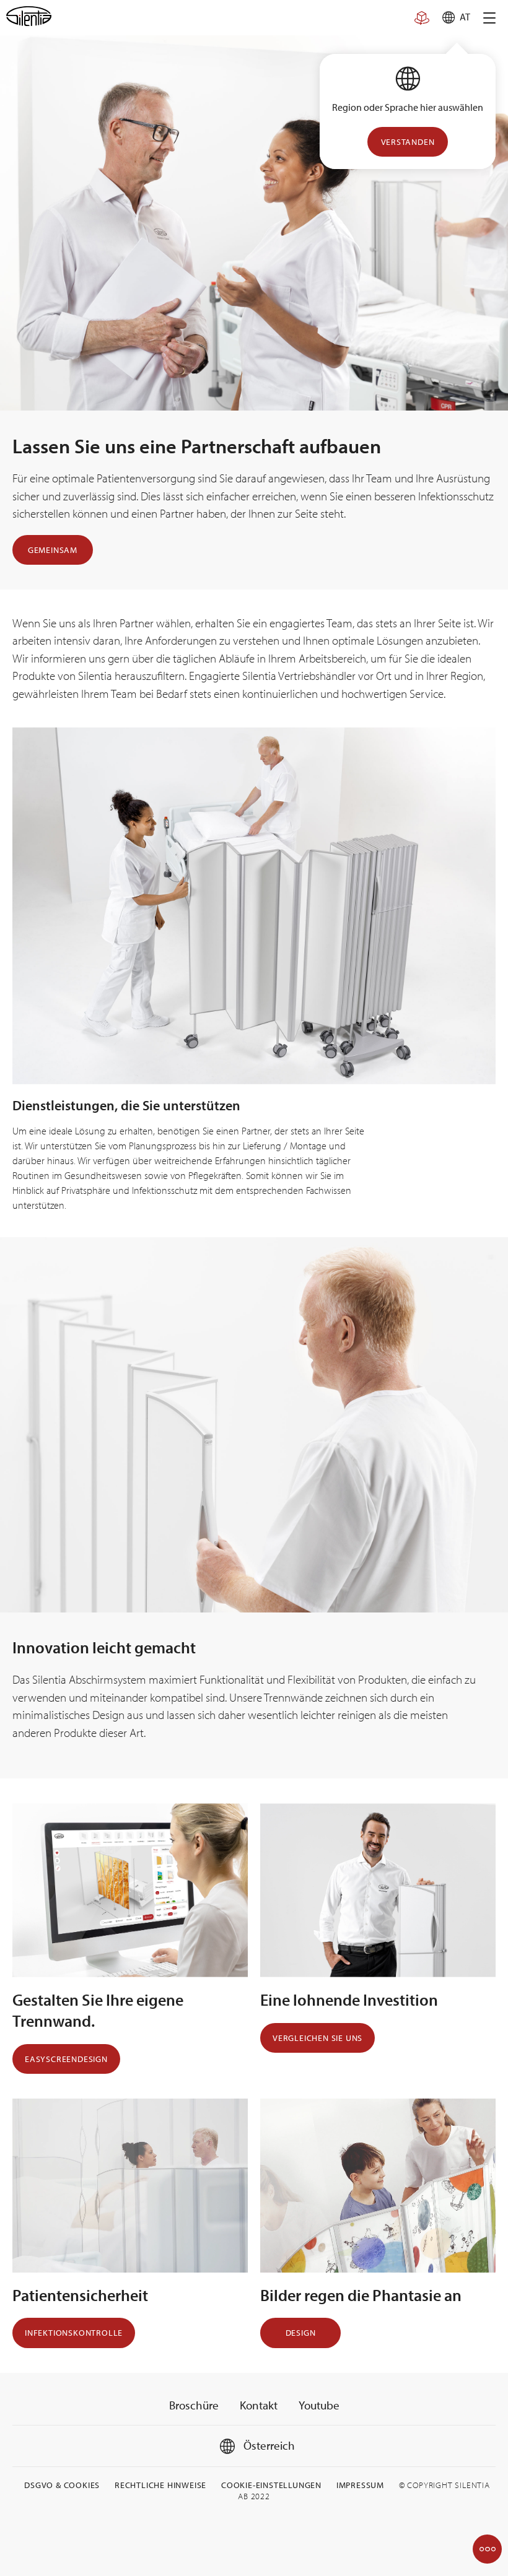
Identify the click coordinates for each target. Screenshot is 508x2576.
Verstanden (408, 142)
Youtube (319, 2405)
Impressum (360, 2485)
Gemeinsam (53, 550)
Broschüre (194, 2405)
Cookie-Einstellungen (271, 2485)
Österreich (268, 2445)
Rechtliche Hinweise (160, 2485)
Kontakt (259, 2405)
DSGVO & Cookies (62, 2485)
